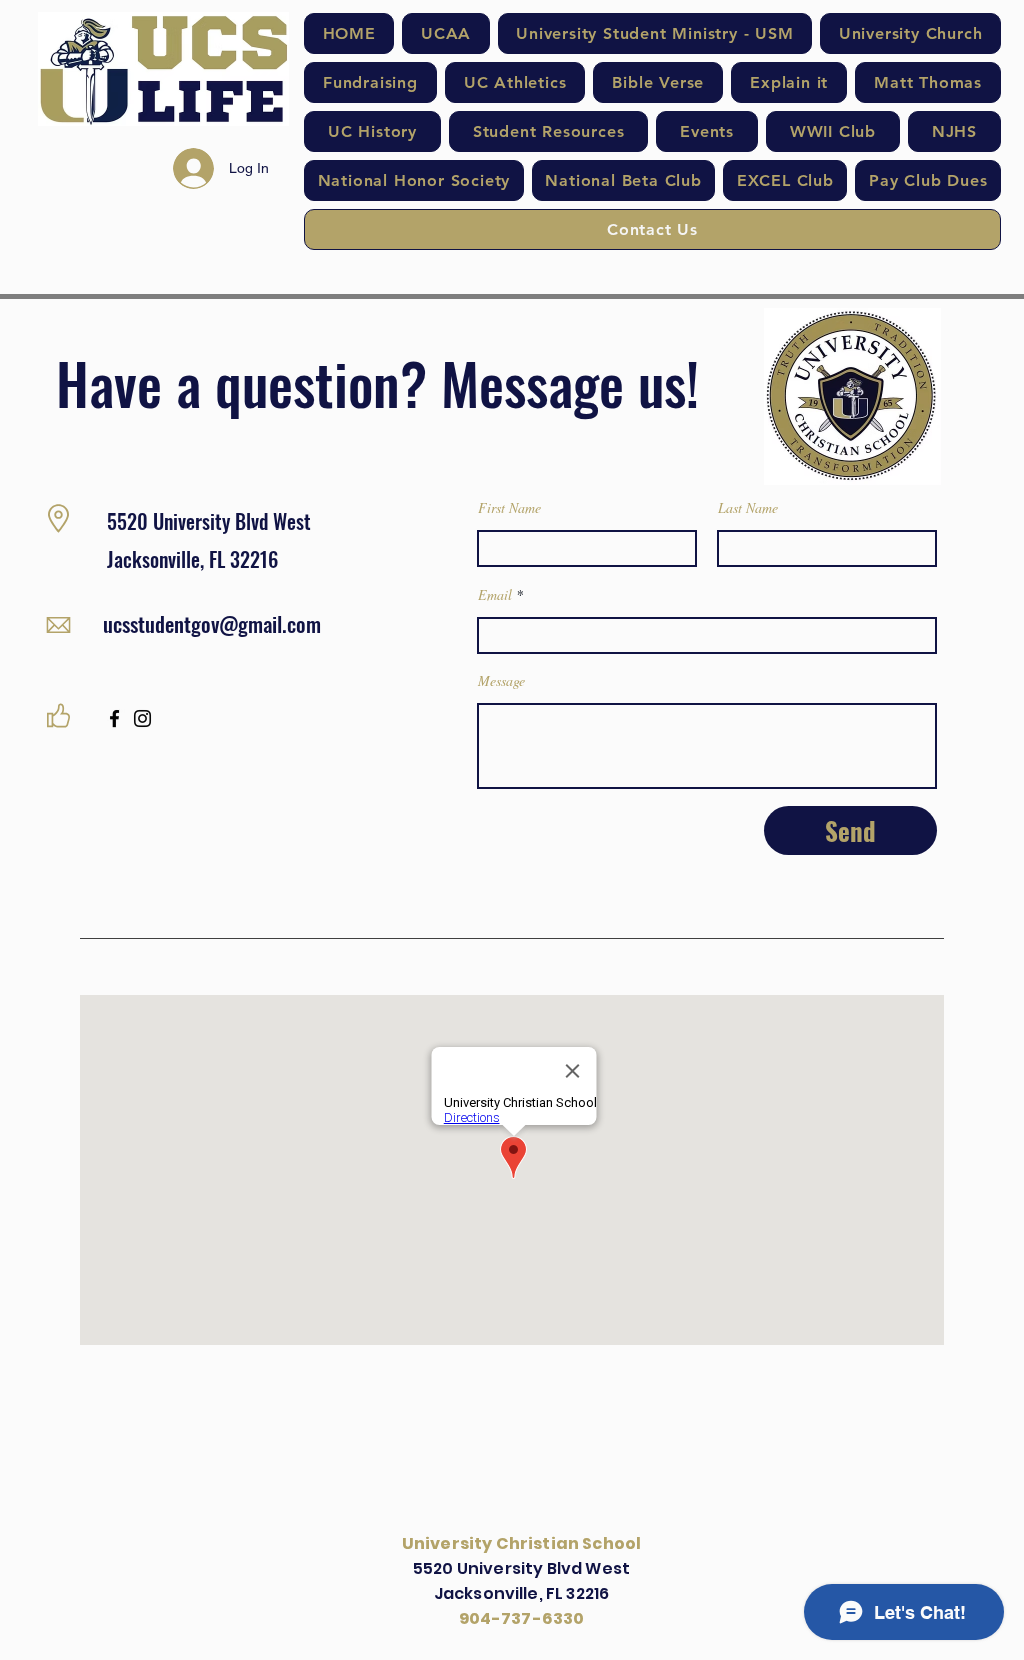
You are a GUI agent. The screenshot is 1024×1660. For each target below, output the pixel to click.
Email (495, 595)
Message (501, 681)
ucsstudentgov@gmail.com (212, 623)
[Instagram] (142, 718)
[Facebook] (114, 718)
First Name (509, 508)
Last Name (748, 508)
